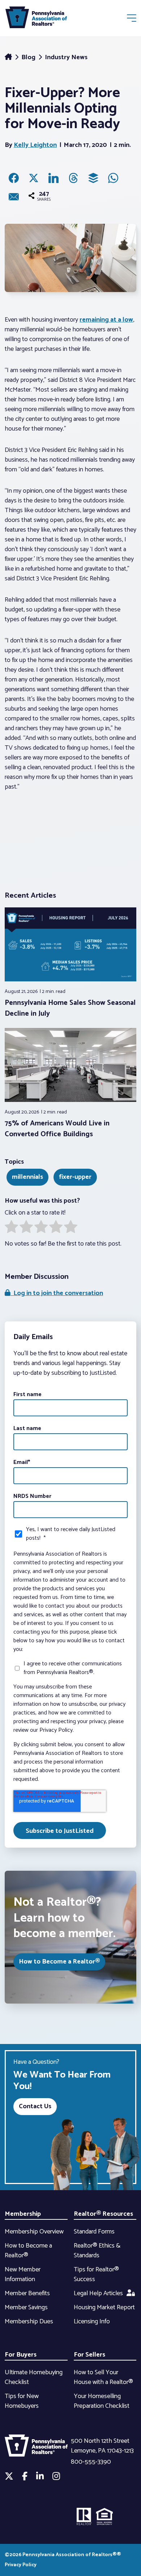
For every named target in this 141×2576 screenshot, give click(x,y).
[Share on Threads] (73, 178)
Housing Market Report (104, 2307)
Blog (29, 57)
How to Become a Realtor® (59, 1962)
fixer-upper (75, 1177)
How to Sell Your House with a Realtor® (103, 2377)
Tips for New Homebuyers (22, 2401)
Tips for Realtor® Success (96, 2274)
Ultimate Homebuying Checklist (34, 2377)
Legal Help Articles (98, 2293)
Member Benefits (27, 2293)
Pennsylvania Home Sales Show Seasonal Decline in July (70, 1008)
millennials (27, 1177)
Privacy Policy (21, 2565)
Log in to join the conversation (57, 1293)
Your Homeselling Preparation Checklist (102, 2401)
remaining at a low (106, 320)
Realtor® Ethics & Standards (97, 2251)
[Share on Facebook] (14, 178)
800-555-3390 (91, 2462)
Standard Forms (94, 2232)
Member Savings (26, 2307)
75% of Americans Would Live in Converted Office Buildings (57, 1129)
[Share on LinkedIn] (54, 178)
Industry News (66, 57)
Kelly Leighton (35, 145)
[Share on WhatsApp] (113, 178)
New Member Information (23, 2274)
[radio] (11, 1228)
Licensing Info (92, 2322)
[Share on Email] (14, 197)
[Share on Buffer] (93, 178)
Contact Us (35, 2106)
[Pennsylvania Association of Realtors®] (36, 19)
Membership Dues (29, 2322)
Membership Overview (34, 2232)
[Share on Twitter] (34, 178)
